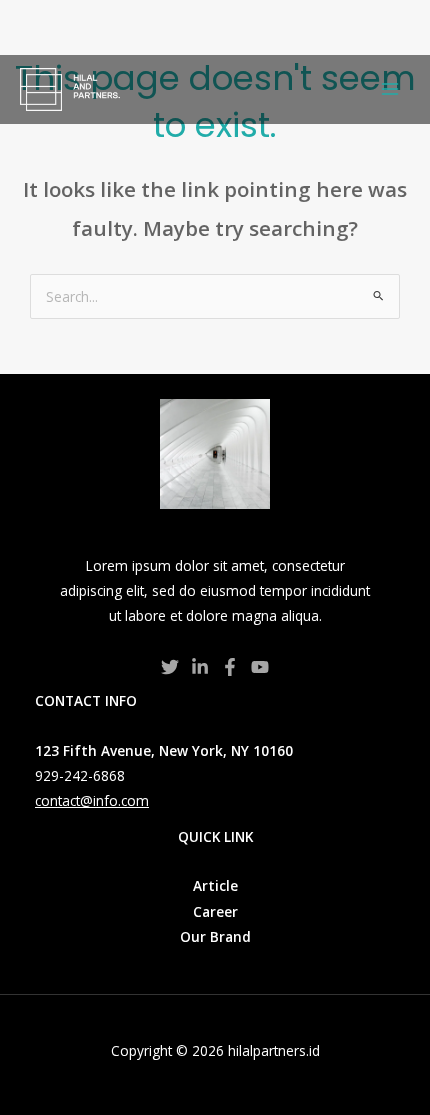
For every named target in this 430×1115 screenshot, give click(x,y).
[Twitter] (170, 667)
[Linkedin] (200, 667)
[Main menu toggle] (390, 89)
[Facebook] (230, 667)
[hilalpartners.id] (70, 89)
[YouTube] (260, 667)
